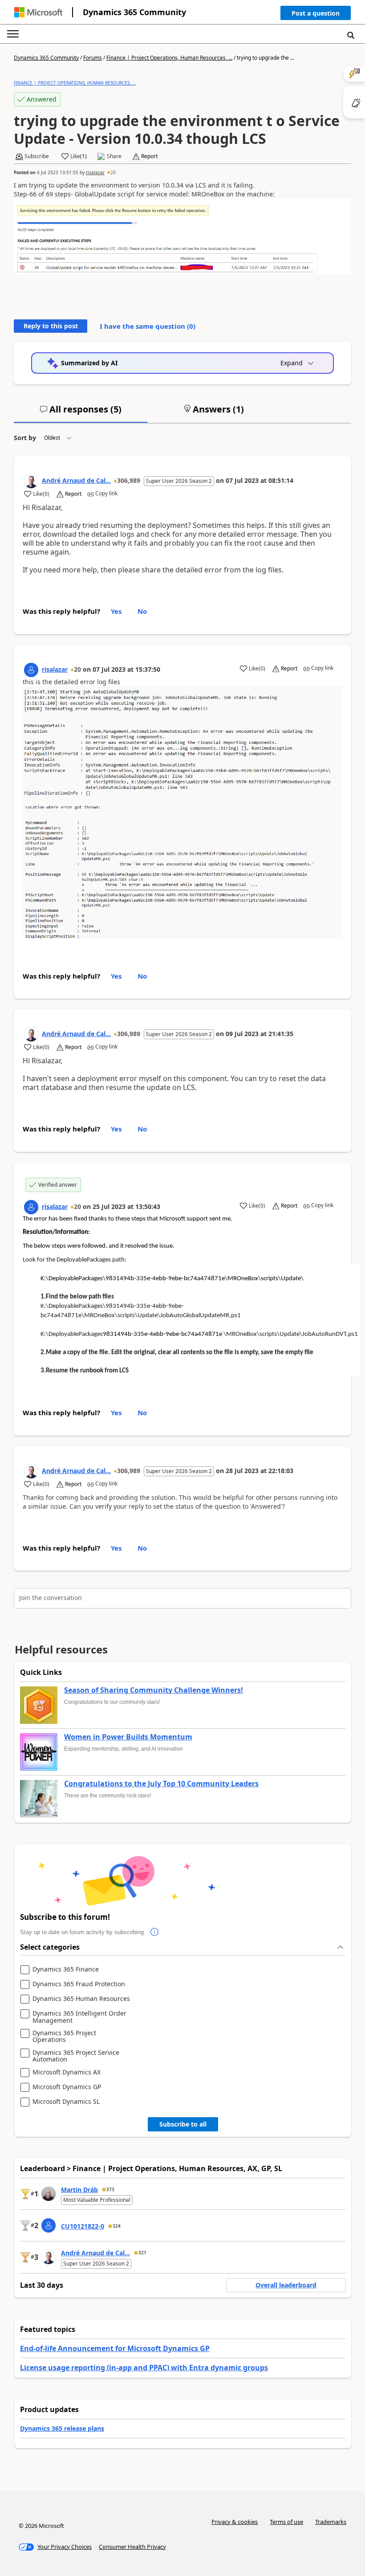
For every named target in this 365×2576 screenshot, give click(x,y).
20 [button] (113, 172)
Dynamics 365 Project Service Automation (76, 2056)
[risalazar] (31, 670)
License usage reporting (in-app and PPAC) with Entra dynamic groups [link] (144, 2368)
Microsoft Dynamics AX (67, 2072)
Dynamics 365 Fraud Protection (79, 1984)
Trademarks (331, 2522)
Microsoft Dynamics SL (66, 2102)
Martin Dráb (79, 2190)
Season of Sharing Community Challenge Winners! (154, 1690)
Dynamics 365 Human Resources (81, 1999)
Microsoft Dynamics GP (67, 2087)
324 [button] (117, 2226)
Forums (93, 58)
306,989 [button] (129, 480)
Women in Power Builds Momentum (128, 1737)
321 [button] (142, 2253)
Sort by (25, 438)
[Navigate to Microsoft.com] (38, 12)
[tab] (81, 413)
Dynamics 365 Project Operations (64, 2036)
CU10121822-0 (83, 2226)
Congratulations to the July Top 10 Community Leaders (161, 1784)
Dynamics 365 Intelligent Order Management (79, 2017)
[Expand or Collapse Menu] (13, 34)
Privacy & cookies (235, 2522)
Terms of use (286, 2522)
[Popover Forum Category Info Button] (154, 1932)
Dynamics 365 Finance (66, 1970)
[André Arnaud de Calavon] (31, 481)
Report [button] (149, 156)
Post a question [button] (316, 13)
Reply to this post (51, 326)
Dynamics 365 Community (134, 12)
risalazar (95, 172)
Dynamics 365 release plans (62, 2428)
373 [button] (110, 2189)
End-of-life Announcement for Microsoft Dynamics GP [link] (115, 2348)
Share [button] (114, 156)
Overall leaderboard (286, 2285)
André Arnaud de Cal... (76, 480)
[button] (316, 15)
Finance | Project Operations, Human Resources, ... (169, 58)
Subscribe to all (183, 2124)
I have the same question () (148, 326)
